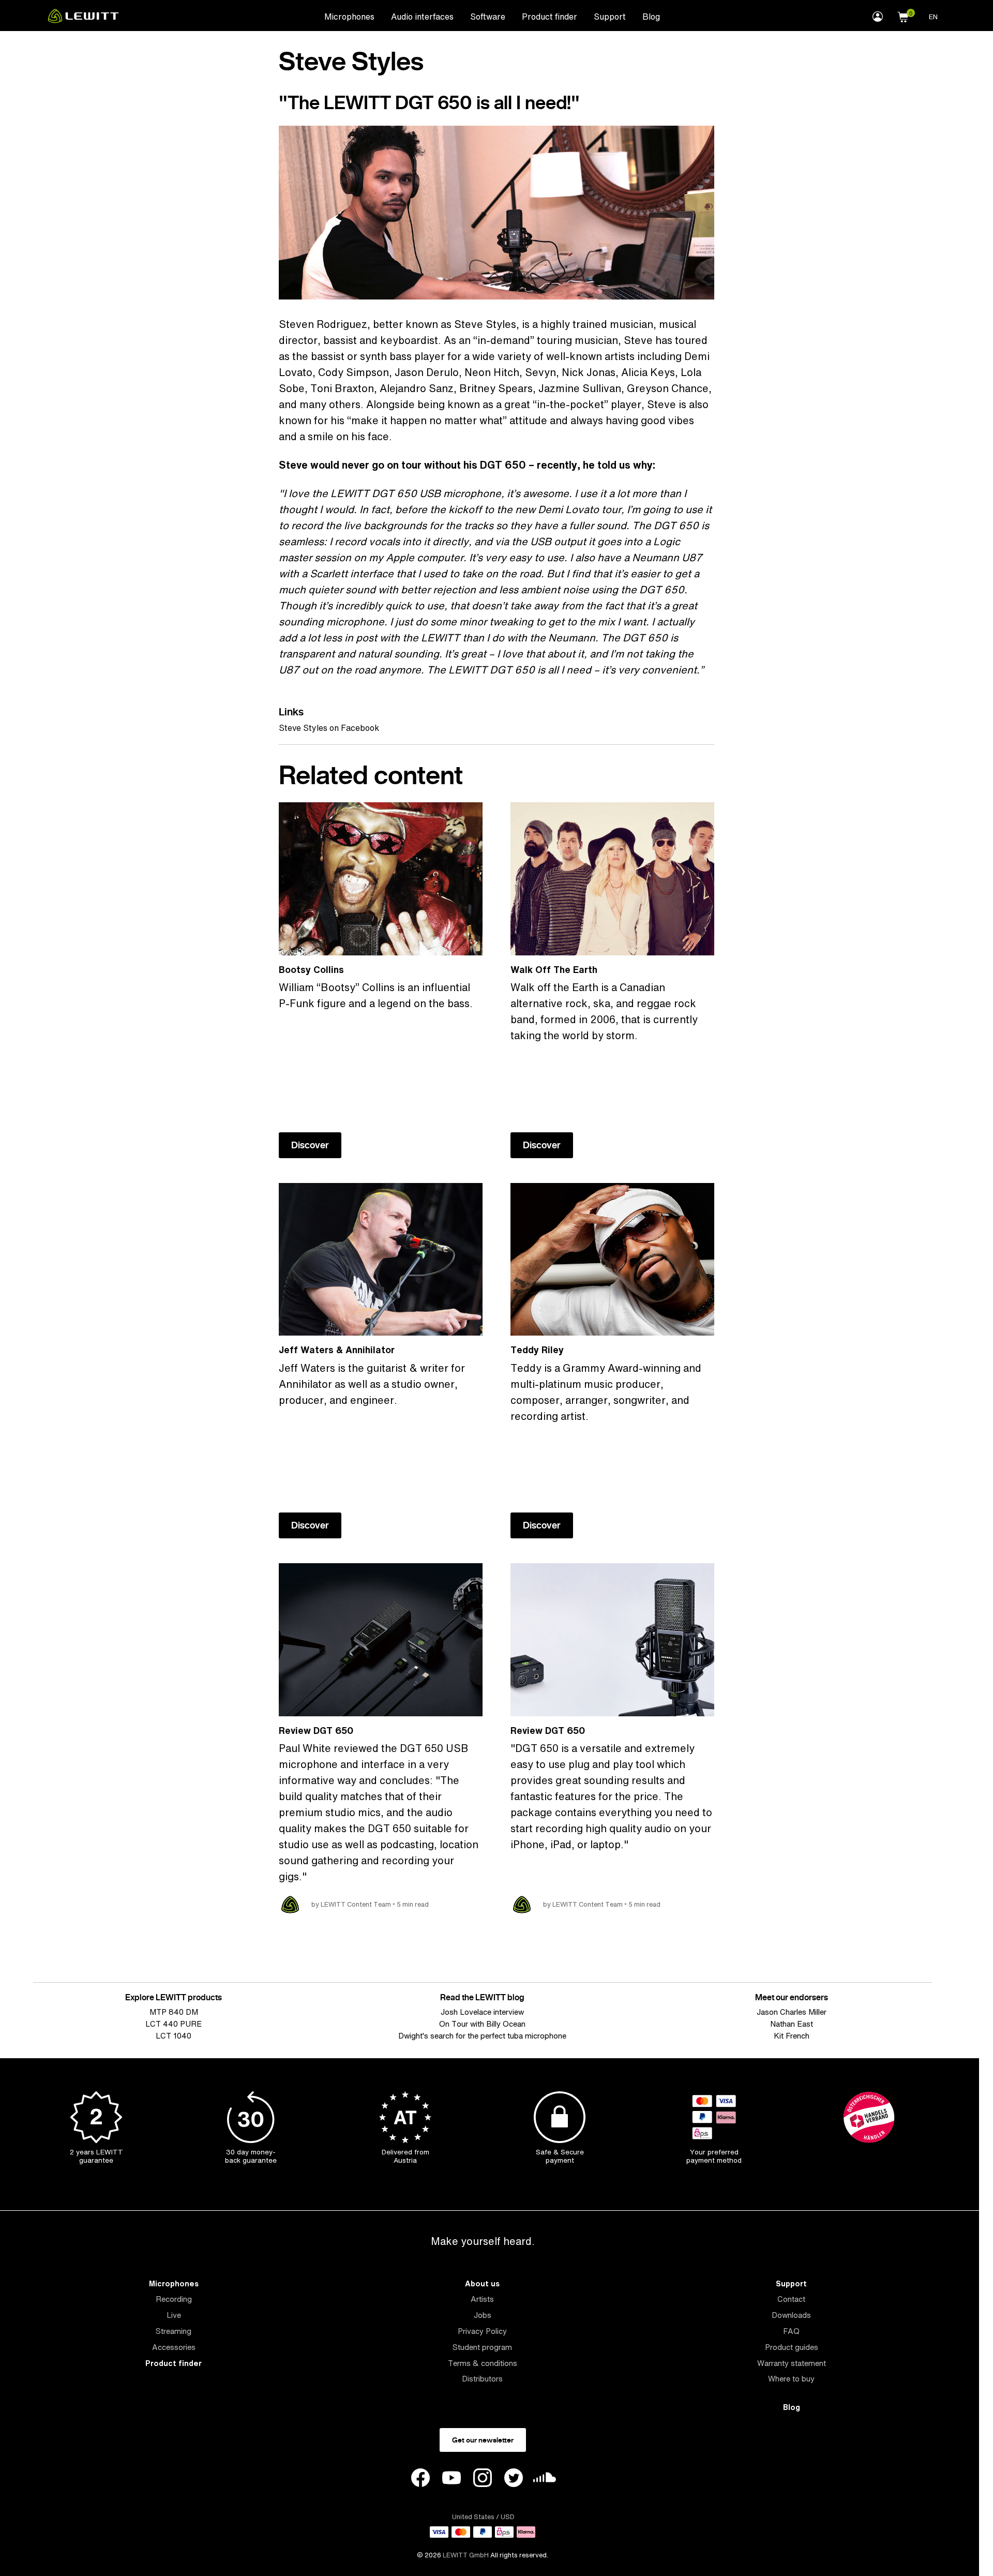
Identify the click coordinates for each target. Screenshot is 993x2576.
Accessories (174, 2347)
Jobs (483, 2315)
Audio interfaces (422, 17)
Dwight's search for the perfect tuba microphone (482, 2036)
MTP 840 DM (174, 2012)
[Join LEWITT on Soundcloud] (545, 2480)
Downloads (791, 2315)
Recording (174, 2299)
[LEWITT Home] (83, 20)
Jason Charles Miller (792, 2012)
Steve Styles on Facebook (329, 728)
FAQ (791, 2331)
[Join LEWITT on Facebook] (420, 2479)
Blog (651, 17)
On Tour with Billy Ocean (482, 2024)
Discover (310, 1145)
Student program (482, 2347)
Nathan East (792, 2024)
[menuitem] (349, 16)
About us (482, 2283)
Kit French (792, 2036)
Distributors (482, 2379)
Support (610, 17)
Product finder (550, 17)
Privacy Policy (482, 2331)
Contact (791, 2299)
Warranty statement (792, 2363)
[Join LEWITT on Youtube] (452, 2479)
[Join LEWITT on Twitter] (514, 2479)
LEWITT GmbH (466, 2555)
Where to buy (791, 2379)
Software (488, 17)
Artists (482, 2299)
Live (174, 2315)
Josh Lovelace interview (482, 2012)
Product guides (792, 2347)
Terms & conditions (483, 2363)
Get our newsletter (483, 2440)
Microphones (349, 17)
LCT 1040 (174, 2036)
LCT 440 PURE (174, 2024)
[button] (903, 16)
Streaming (174, 2331)
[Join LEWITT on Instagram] (483, 2479)
